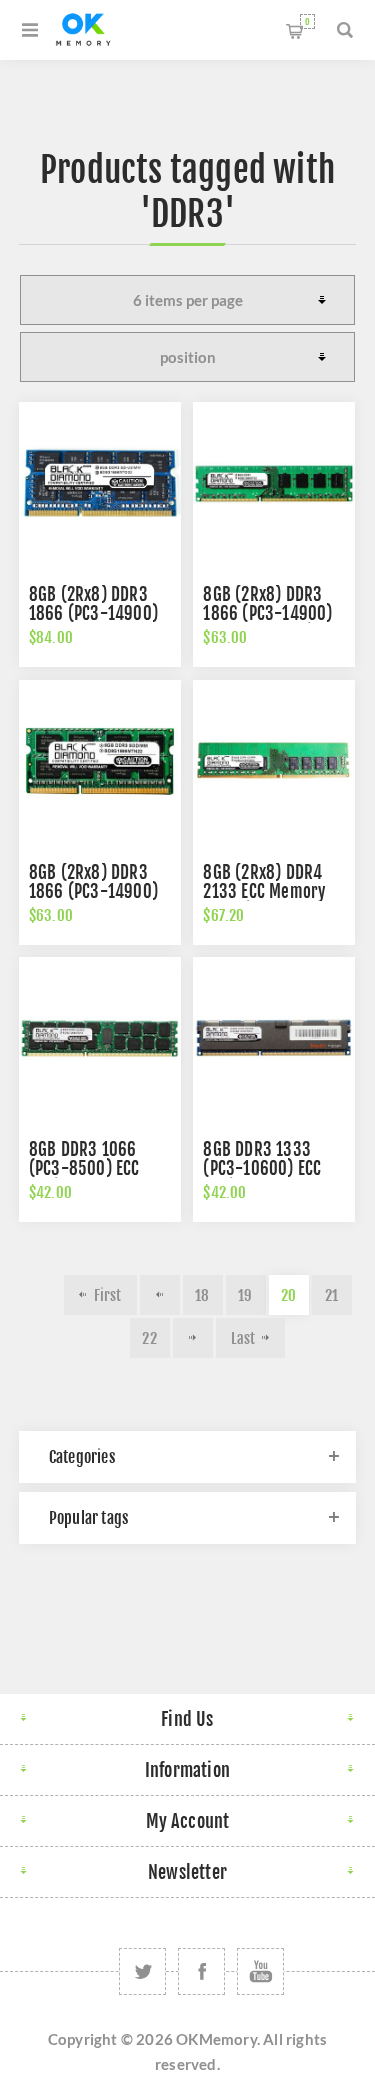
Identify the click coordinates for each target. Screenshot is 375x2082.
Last (243, 1338)
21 (331, 1295)
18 (202, 1295)
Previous (160, 1295)
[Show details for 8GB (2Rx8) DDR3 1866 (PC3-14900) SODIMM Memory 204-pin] (100, 761)
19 (245, 1295)
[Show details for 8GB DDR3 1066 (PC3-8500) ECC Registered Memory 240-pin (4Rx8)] (100, 1038)
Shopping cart (307, 21)
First (108, 1295)
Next (193, 1338)
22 (149, 1338)
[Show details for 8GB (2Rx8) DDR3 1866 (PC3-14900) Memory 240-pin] (274, 483)
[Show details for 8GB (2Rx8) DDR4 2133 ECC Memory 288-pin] (274, 761)
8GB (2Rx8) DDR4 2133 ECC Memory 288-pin (264, 891)
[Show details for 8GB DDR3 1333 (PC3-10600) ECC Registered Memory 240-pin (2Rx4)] (274, 1038)
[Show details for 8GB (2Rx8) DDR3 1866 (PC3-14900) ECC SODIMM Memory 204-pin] (100, 483)
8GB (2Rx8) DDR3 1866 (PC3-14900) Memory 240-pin (267, 613)
